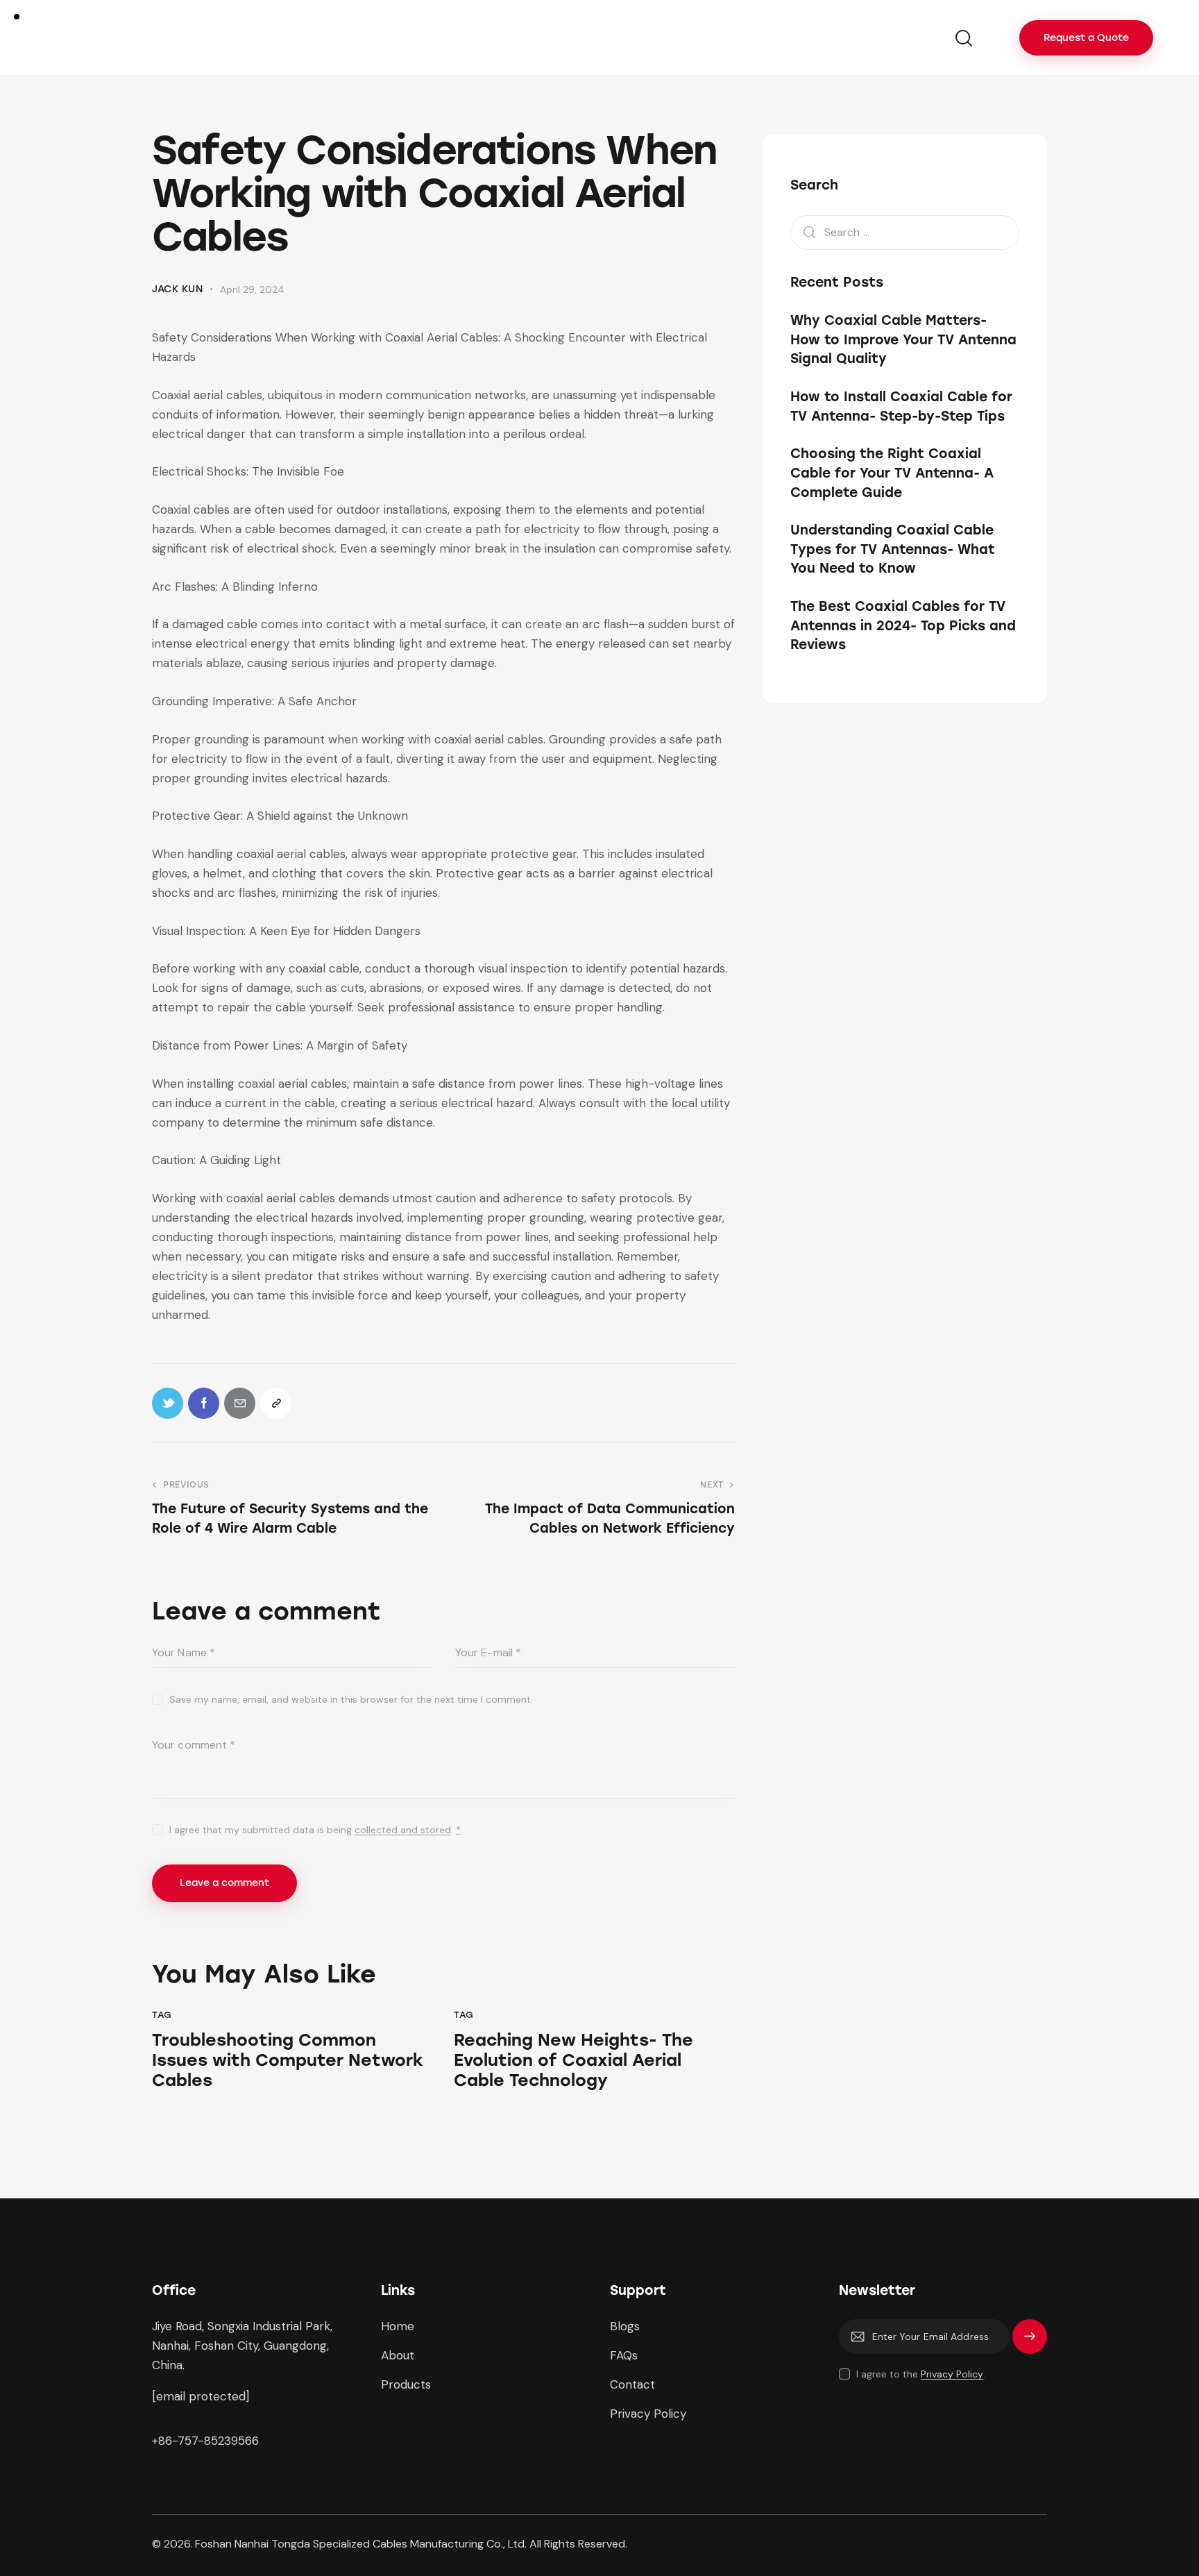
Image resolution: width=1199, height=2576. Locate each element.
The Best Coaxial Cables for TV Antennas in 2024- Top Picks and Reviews (903, 625)
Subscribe (1030, 2343)
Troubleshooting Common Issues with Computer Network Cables (288, 2060)
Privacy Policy (952, 2374)
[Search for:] (905, 232)
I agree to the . (921, 2374)
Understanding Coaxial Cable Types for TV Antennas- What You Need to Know (893, 550)
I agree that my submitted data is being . (315, 1830)
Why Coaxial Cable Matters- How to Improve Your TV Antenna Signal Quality (903, 340)
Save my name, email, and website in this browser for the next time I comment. (351, 1699)
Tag (162, 2015)
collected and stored (403, 1830)
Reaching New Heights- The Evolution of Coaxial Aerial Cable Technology (573, 2060)
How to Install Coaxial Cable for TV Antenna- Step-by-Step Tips (901, 406)
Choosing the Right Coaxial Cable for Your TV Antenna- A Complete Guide (892, 473)
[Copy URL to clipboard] (276, 1403)
